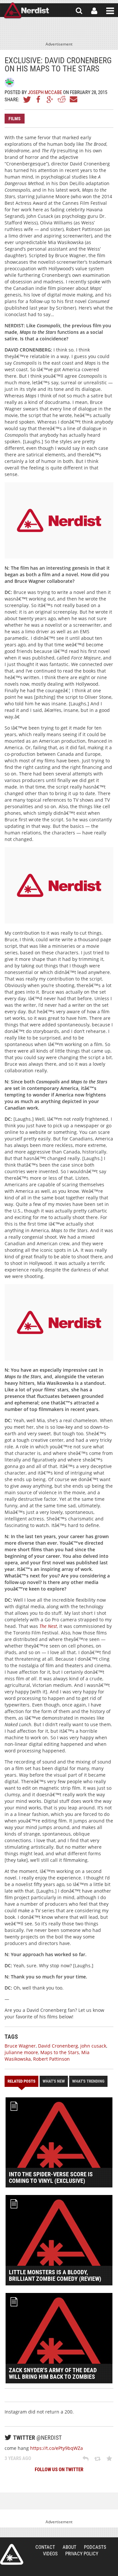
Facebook (39, 99)
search (79, 11)
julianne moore (21, 2052)
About (69, 2547)
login (94, 11)
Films (15, 119)
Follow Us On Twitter (59, 2470)
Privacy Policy (82, 2554)
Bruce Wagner (20, 2046)
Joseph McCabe (45, 92)
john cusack (93, 2046)
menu (110, 11)
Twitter (27, 99)
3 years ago (18, 2458)
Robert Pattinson (51, 2059)
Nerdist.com (12, 2554)
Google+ (50, 99)
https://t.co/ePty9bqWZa (57, 2448)
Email (73, 99)
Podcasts (95, 2547)
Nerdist (26, 11)
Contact (45, 2547)
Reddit (62, 99)
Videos (50, 2554)
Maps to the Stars (60, 2052)
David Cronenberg (58, 2046)
